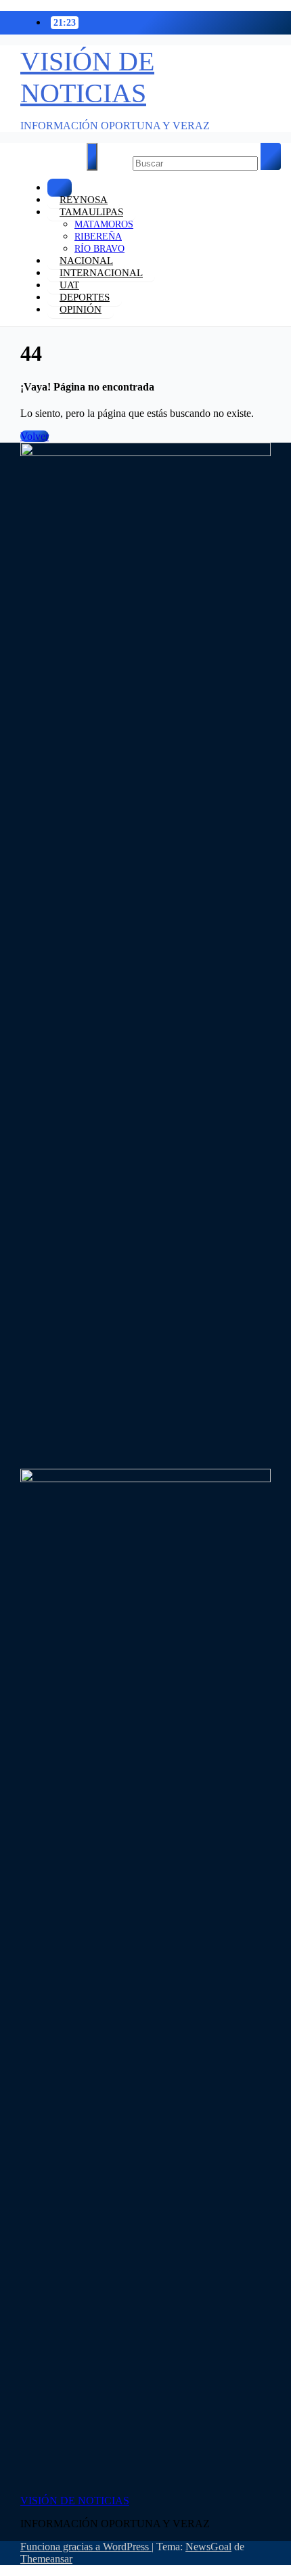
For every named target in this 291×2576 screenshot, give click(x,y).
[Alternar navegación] (92, 157)
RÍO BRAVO (99, 249)
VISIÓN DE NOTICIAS (75, 2501)
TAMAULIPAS (91, 212)
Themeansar (46, 2559)
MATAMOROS (104, 224)
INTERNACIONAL (101, 273)
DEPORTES (85, 297)
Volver (35, 436)
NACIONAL (86, 261)
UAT (69, 285)
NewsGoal (208, 2547)
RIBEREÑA (98, 237)
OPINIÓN (81, 309)
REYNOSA (84, 200)
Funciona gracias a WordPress (86, 2547)
